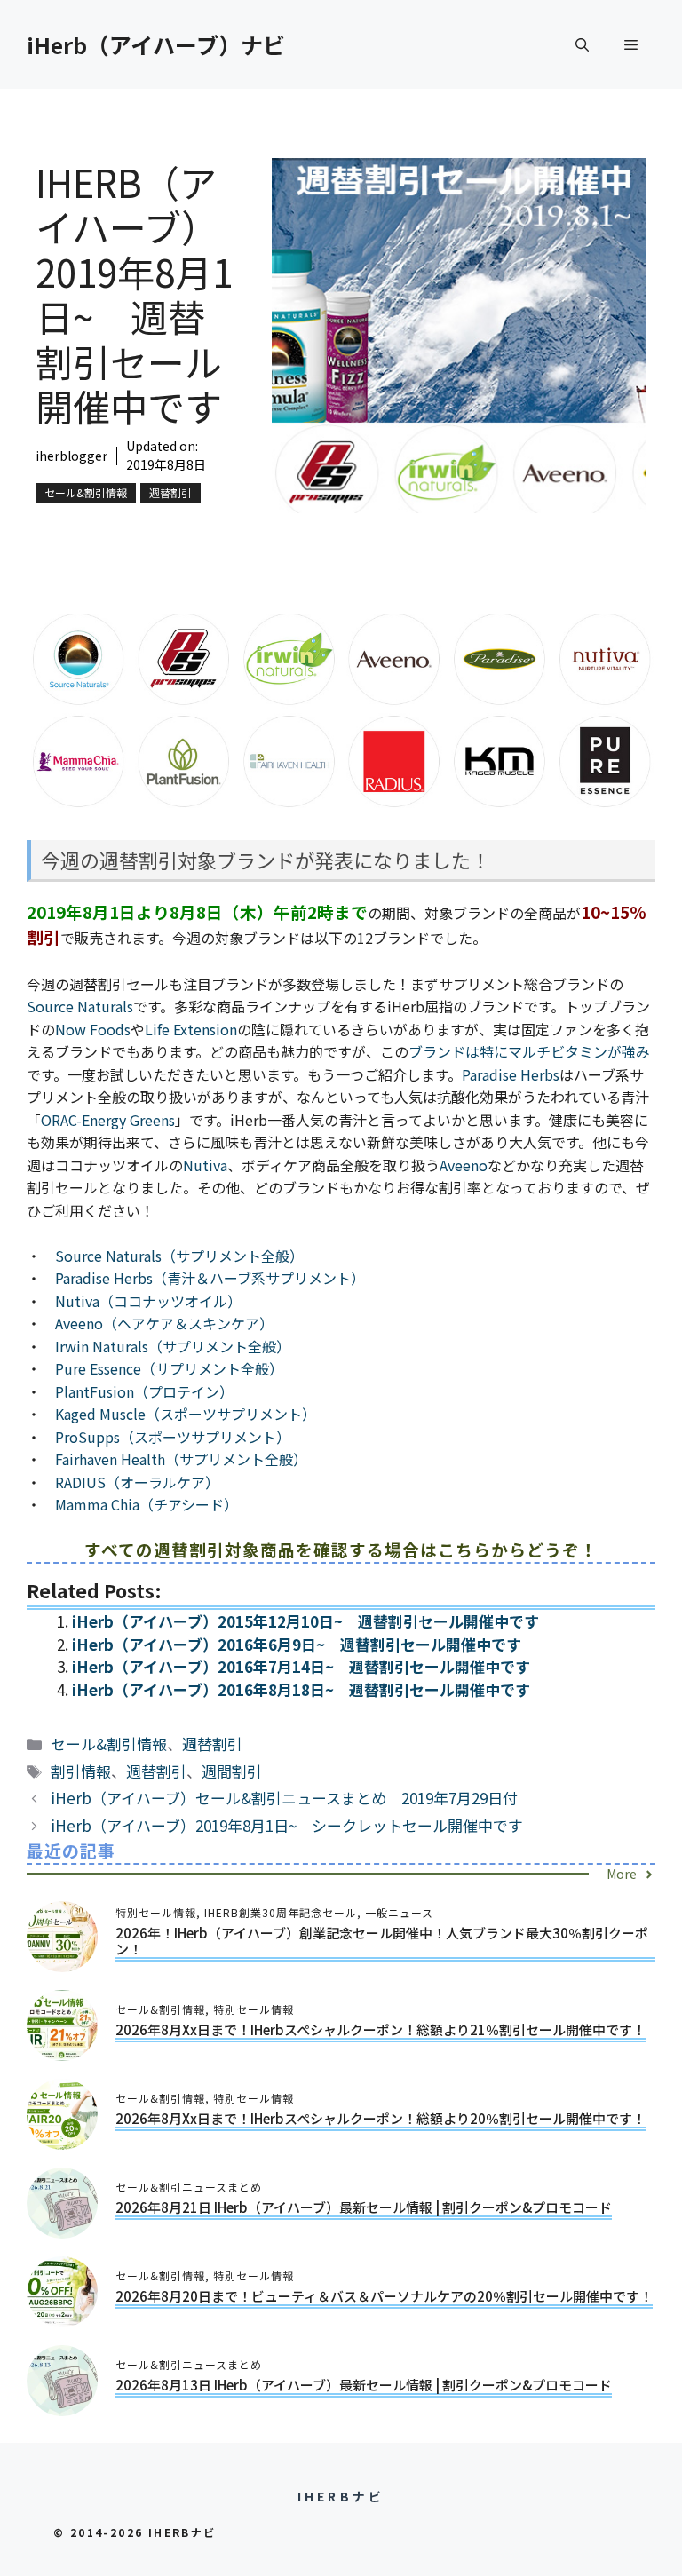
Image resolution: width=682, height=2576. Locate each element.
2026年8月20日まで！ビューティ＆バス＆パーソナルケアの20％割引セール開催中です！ (384, 2296)
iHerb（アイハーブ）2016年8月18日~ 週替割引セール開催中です (301, 1689)
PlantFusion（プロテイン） (144, 1391)
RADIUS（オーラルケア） (137, 1482)
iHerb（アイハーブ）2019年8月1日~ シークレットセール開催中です (287, 1825)
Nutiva (205, 1165)
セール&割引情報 (86, 492)
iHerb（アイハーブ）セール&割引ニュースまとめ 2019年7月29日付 (284, 1798)
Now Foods (93, 1029)
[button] (582, 44)
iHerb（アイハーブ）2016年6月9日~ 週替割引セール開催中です (297, 1644)
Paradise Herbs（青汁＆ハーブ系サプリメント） (210, 1278)
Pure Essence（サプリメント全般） (169, 1368)
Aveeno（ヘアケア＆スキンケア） (164, 1323)
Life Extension (191, 1029)
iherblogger (71, 456)
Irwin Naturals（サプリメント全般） (173, 1346)
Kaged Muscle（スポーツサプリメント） (186, 1414)
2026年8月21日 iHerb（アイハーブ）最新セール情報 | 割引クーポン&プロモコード (364, 2207)
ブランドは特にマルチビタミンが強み (529, 1051)
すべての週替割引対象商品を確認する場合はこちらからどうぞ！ (341, 1549)
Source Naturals (80, 1006)
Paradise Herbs (511, 1074)
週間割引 (232, 1771)
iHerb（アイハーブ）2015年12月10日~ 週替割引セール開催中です (305, 1621)
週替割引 (170, 492)
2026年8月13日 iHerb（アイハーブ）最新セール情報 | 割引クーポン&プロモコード (364, 2385)
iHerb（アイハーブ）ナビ (156, 44)
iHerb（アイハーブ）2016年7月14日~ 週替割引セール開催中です (301, 1666)
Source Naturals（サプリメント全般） (179, 1256)
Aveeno (464, 1165)
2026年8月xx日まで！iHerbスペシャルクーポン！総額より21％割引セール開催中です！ (381, 2029)
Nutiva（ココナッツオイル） (148, 1301)
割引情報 (81, 1771)
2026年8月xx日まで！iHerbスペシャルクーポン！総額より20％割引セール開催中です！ (381, 2118)
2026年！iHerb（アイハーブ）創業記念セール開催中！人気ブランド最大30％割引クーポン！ (382, 1941)
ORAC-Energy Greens (108, 1120)
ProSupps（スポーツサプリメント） (173, 1437)
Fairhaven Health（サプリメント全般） (181, 1459)
